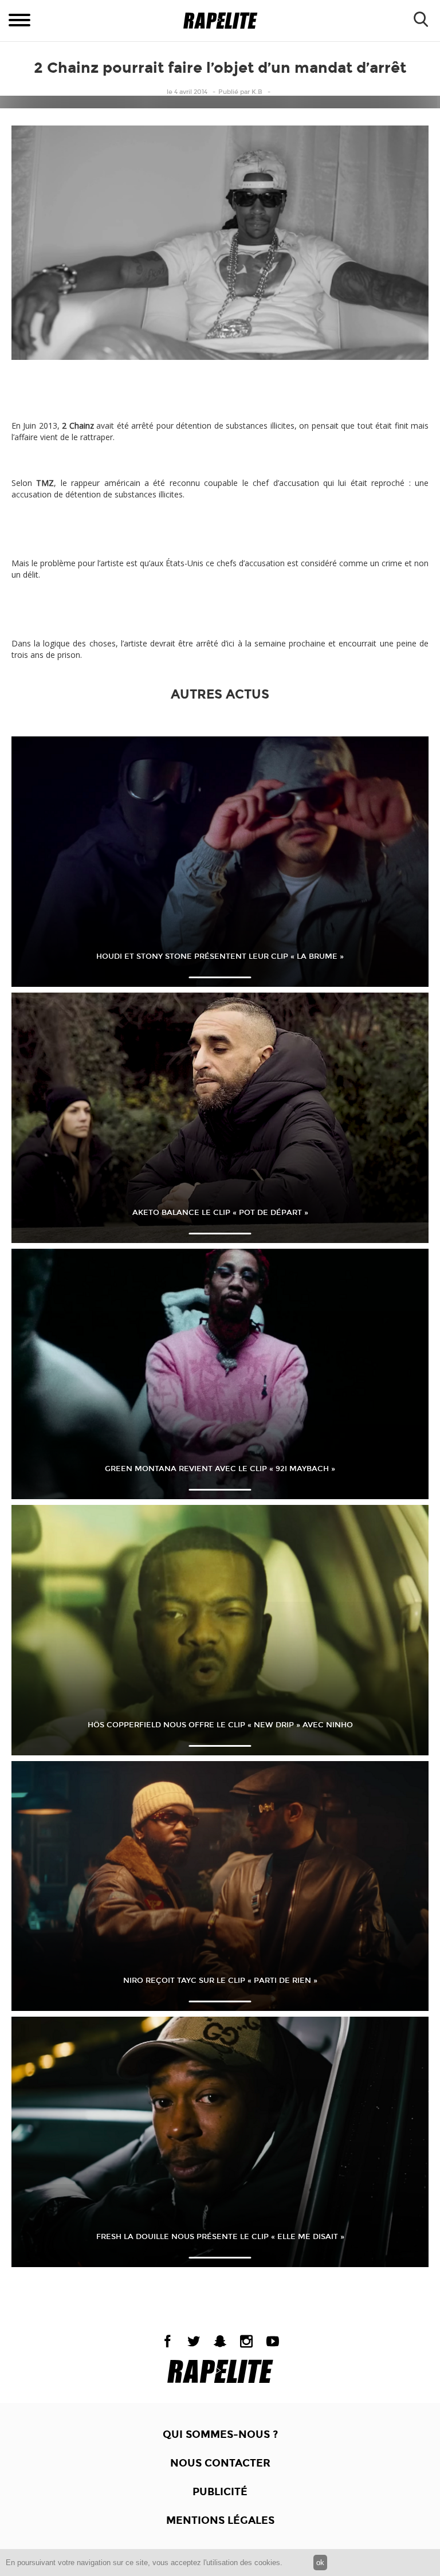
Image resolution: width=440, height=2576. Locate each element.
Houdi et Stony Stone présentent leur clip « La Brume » (220, 956)
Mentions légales (220, 2520)
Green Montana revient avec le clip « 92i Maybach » (220, 1469)
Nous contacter (220, 2463)
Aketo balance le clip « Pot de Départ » (220, 1213)
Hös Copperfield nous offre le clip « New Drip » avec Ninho (220, 1725)
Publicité (220, 2492)
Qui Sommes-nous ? (220, 2434)
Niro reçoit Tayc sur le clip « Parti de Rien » (220, 1981)
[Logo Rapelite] (220, 21)
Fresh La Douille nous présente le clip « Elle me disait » (220, 2237)
